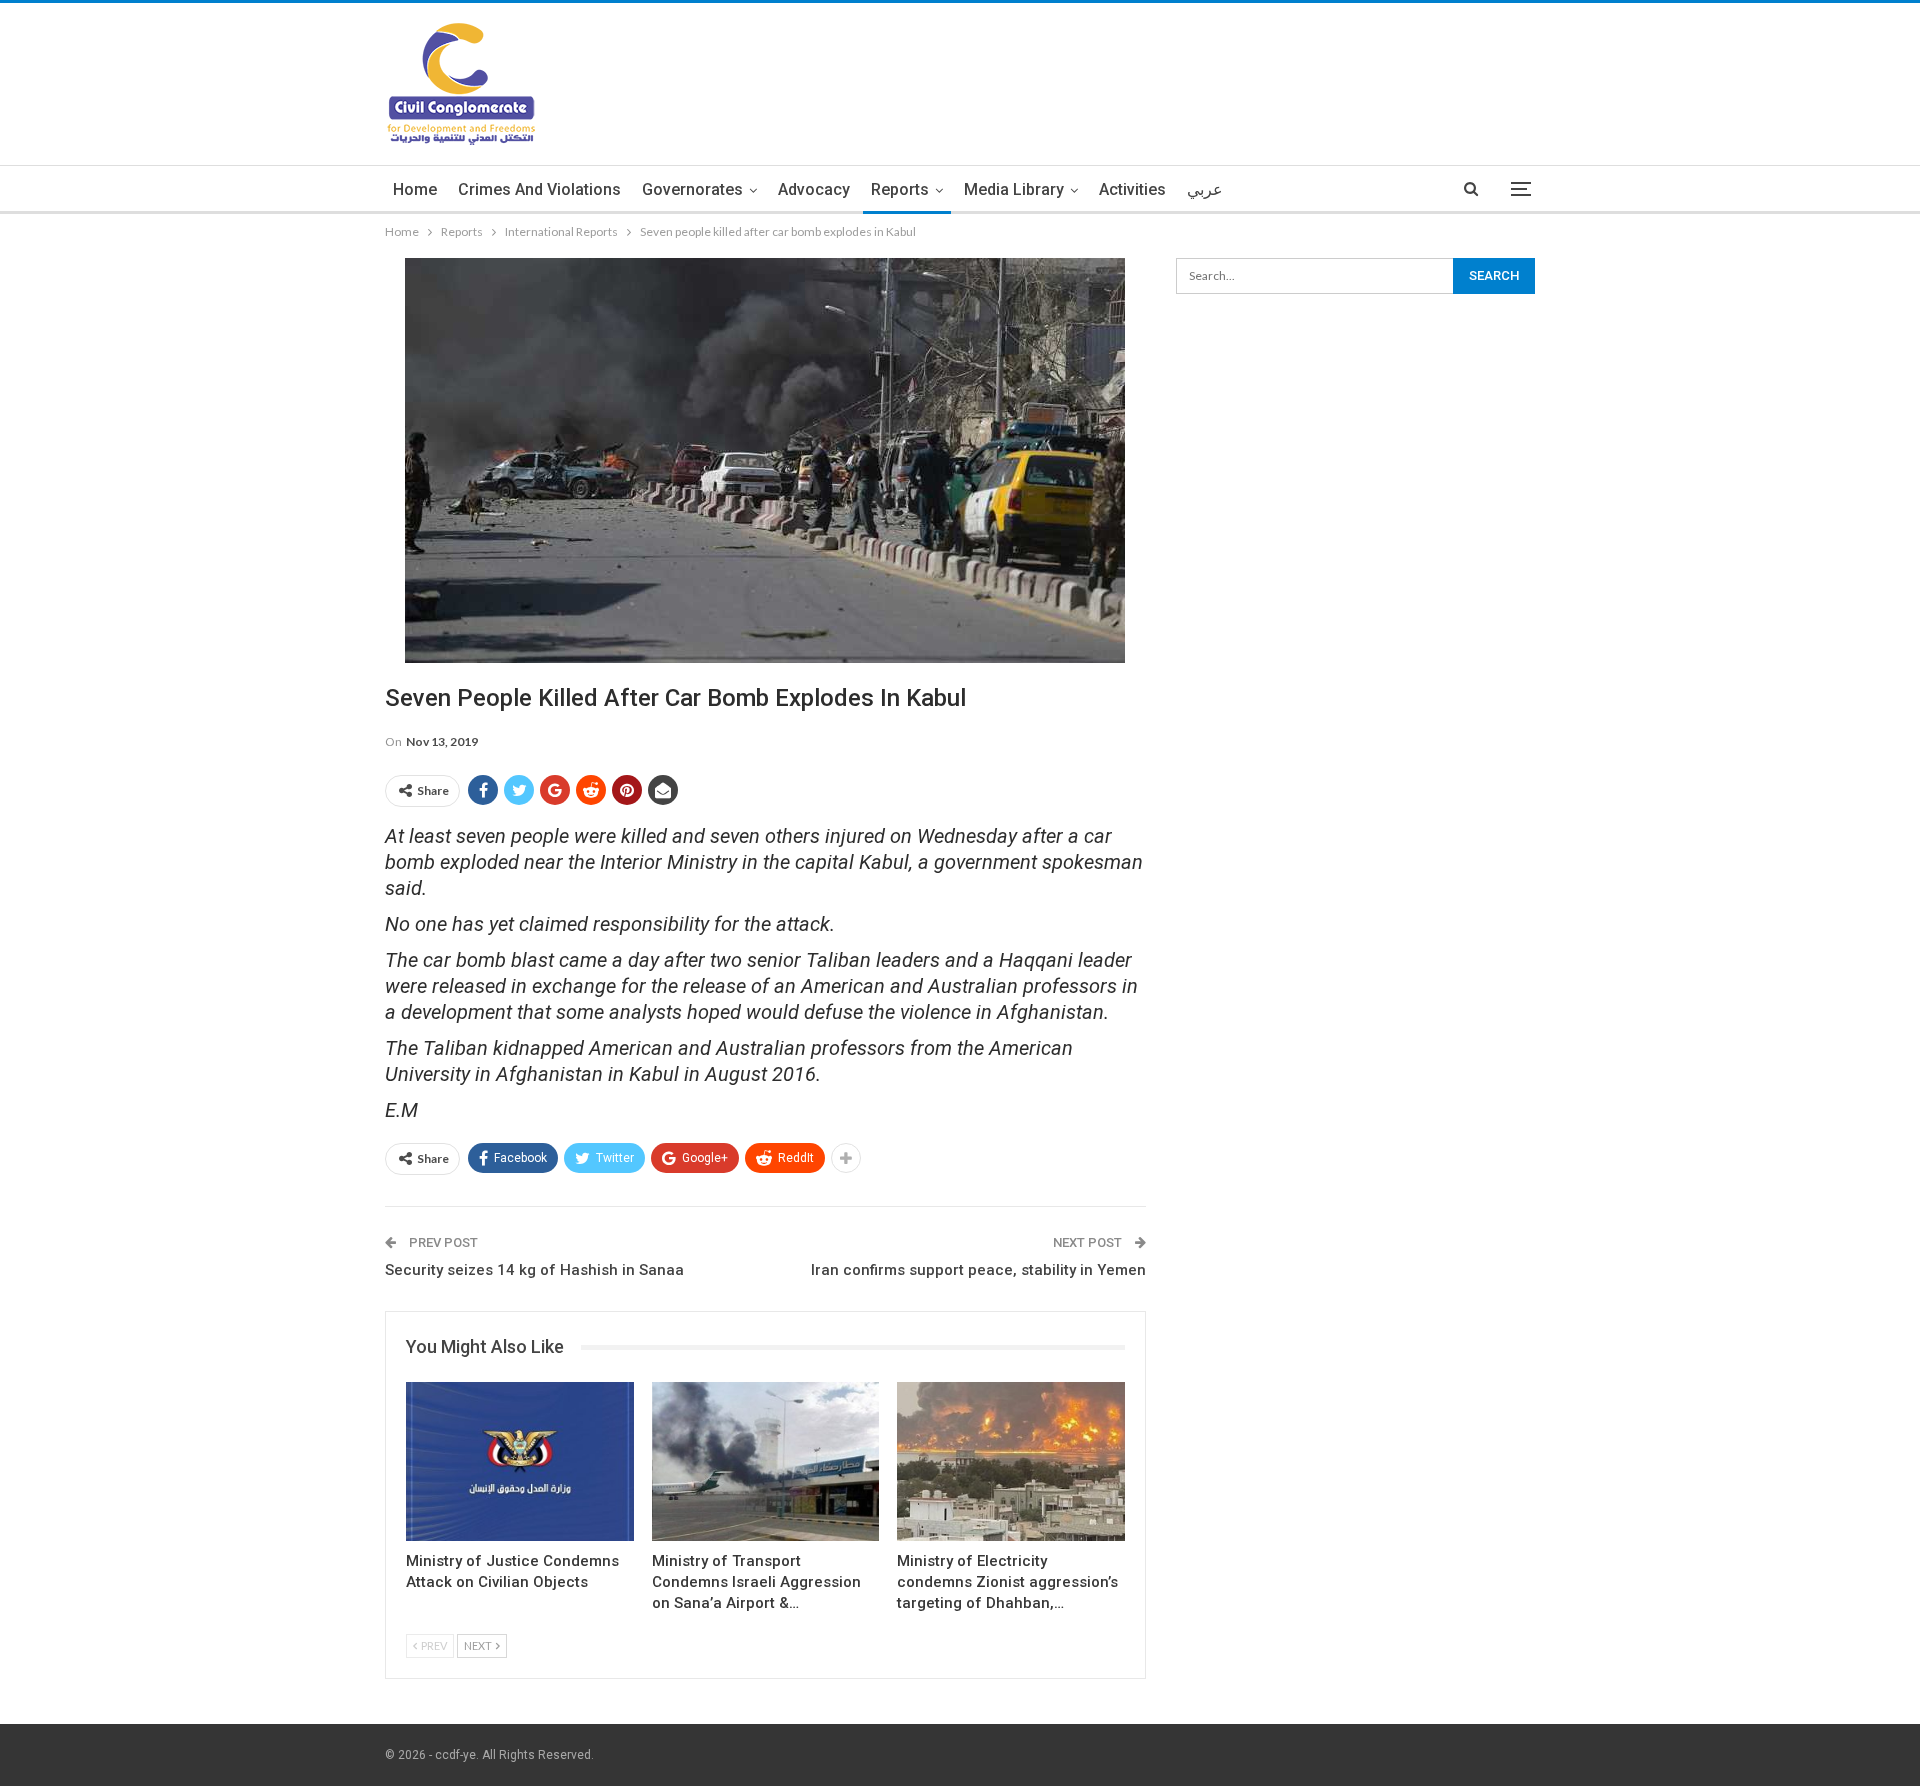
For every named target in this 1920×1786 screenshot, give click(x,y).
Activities (1132, 189)
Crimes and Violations (539, 189)
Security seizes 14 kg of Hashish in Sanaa (534, 1270)
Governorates (692, 189)
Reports (900, 189)
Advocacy (814, 189)
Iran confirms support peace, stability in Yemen (978, 1270)
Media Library (1014, 189)
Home (415, 189)
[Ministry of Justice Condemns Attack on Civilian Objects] (520, 1461)
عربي (1205, 189)
